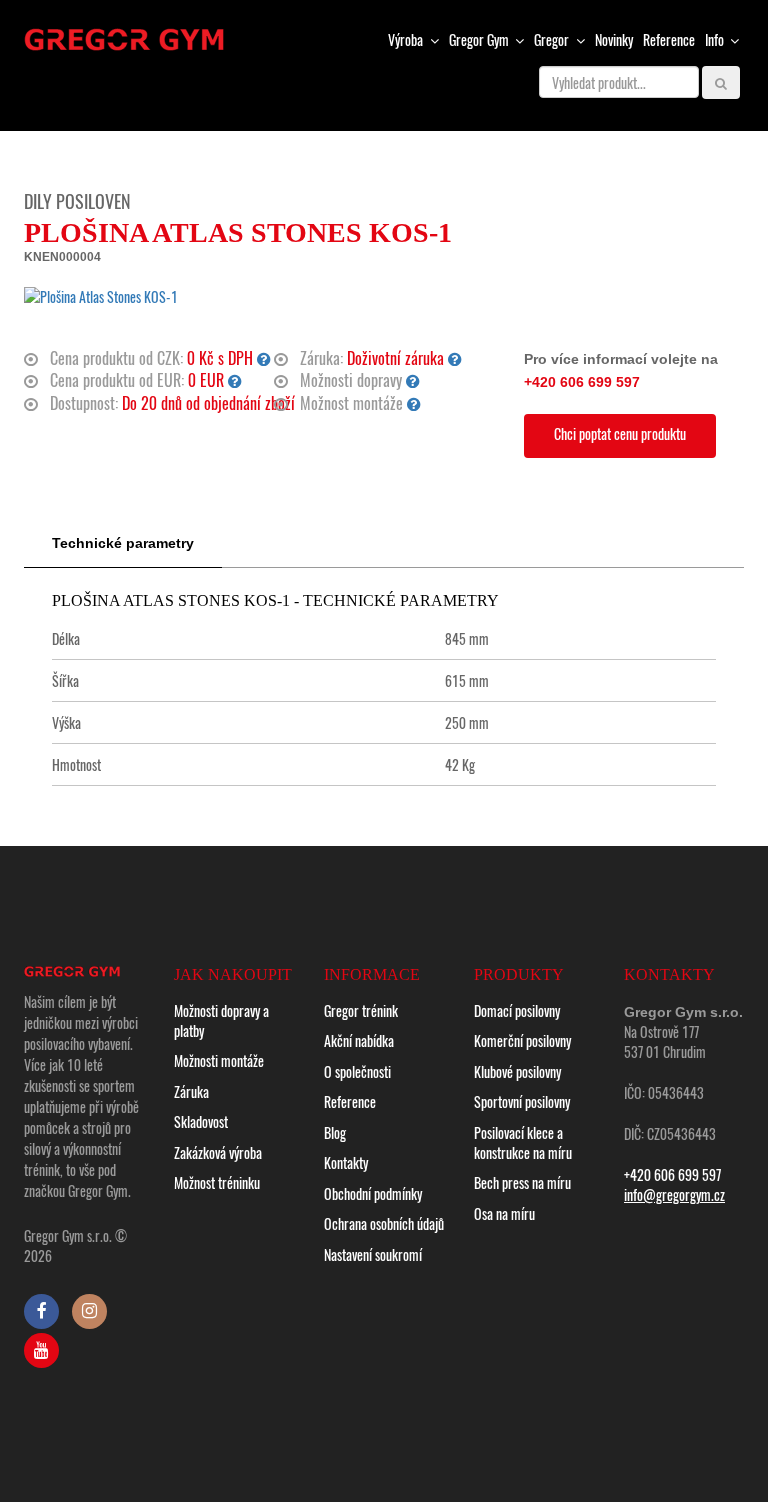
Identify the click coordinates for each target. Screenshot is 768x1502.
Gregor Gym (480, 40)
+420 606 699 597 (582, 382)
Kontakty (346, 1162)
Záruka (191, 1091)
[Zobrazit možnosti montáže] (414, 403)
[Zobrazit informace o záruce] (455, 358)
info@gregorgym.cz (674, 1194)
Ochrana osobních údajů (384, 1223)
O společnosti (357, 1071)
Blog (335, 1132)
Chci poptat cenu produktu (620, 433)
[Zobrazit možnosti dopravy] (413, 380)
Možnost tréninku (217, 1182)
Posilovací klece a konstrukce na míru (523, 1142)
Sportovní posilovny (522, 1101)
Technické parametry (123, 543)
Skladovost (201, 1121)
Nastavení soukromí (373, 1254)
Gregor (553, 40)
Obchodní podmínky (373, 1193)
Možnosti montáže (219, 1060)
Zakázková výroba (218, 1152)
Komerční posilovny (522, 1040)
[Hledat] (721, 82)
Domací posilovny (517, 1010)
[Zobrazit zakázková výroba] (235, 380)
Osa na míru (504, 1213)
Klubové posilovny (517, 1071)
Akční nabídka (359, 1040)
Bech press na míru (522, 1182)
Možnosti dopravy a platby (221, 1020)
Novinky (614, 40)
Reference (669, 40)
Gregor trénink (361, 1010)
